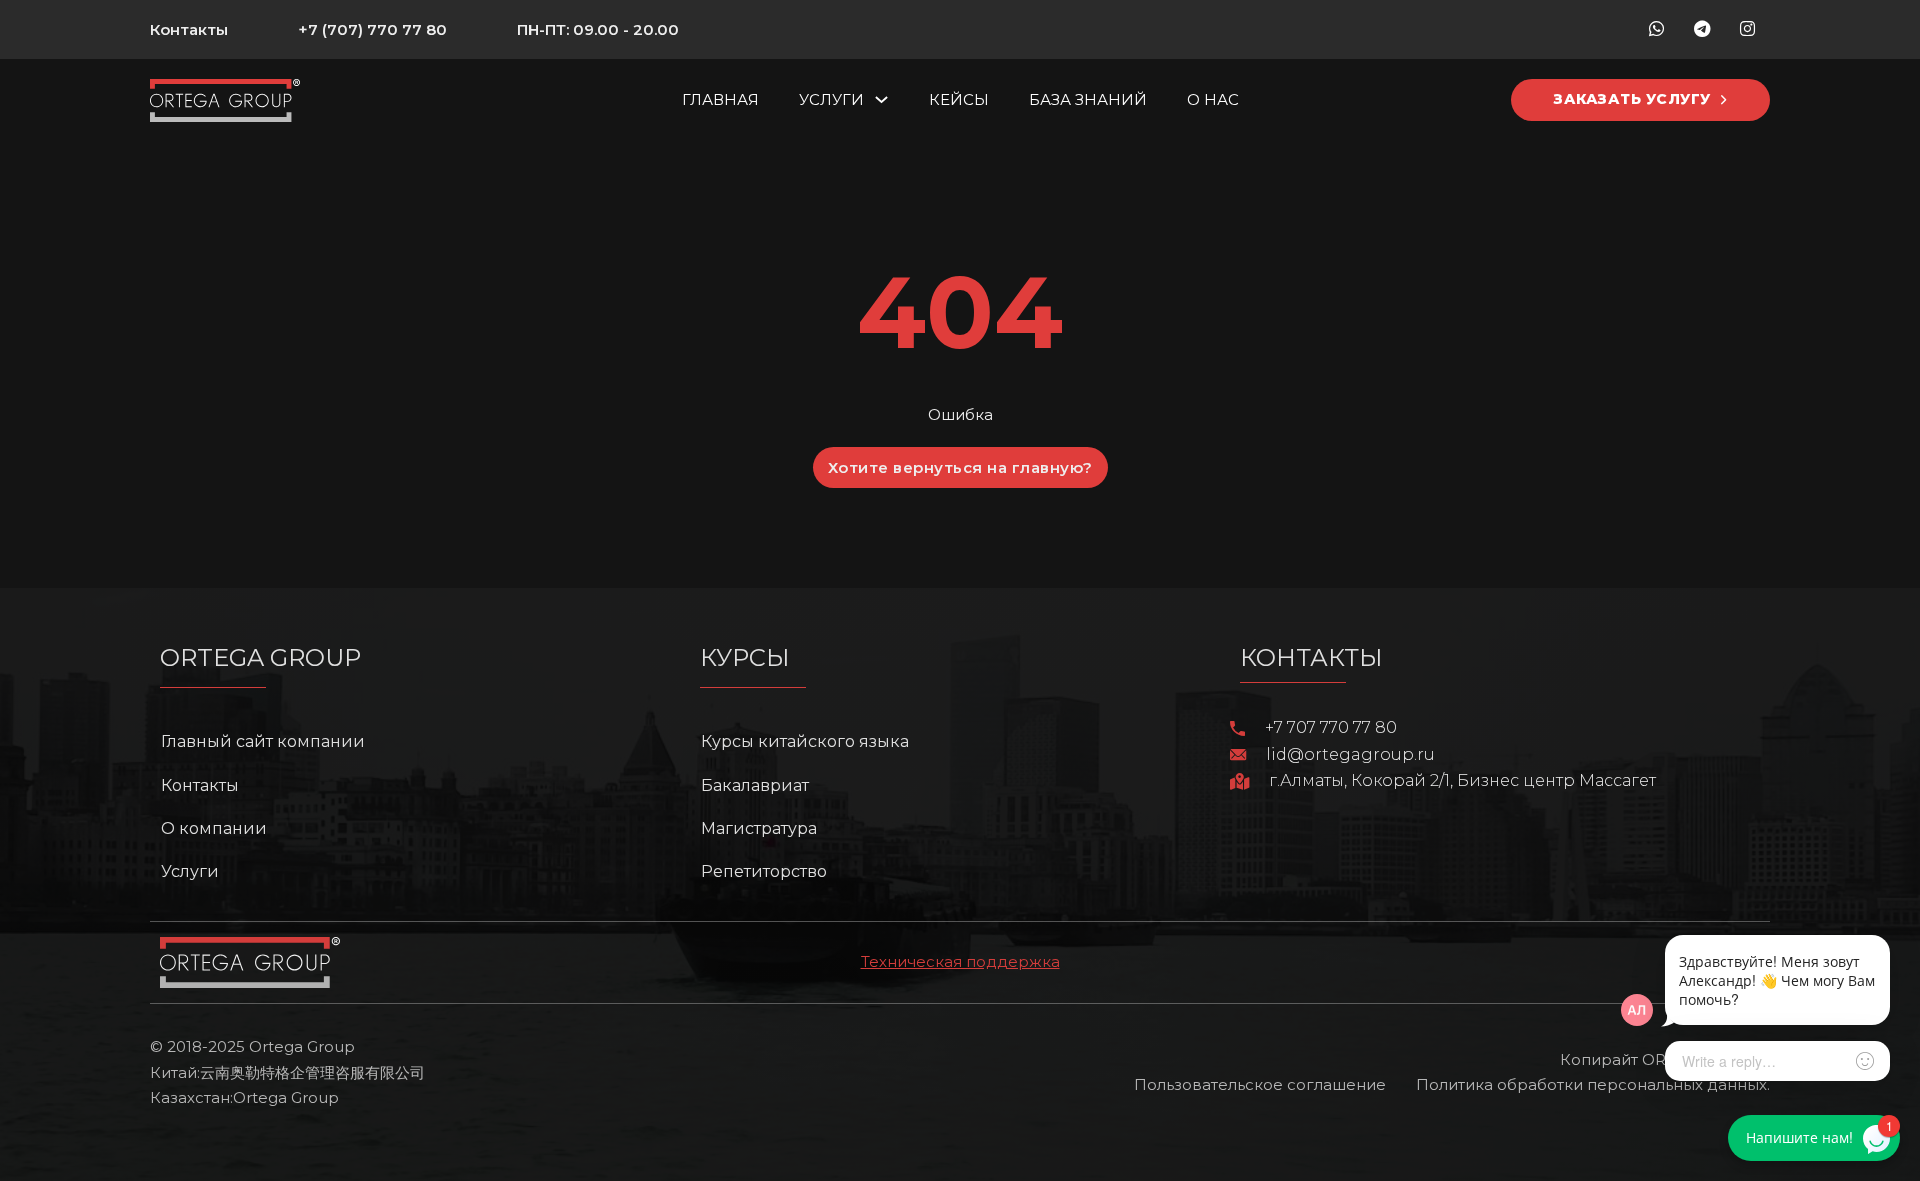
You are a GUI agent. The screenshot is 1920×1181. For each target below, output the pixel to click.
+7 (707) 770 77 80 (372, 29)
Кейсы (959, 99)
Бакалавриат (755, 785)
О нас (1213, 99)
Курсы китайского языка (805, 741)
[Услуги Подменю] (881, 99)
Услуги (831, 99)
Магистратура (759, 828)
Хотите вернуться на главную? (960, 467)
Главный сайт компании (263, 741)
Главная (720, 99)
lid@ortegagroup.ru (1350, 754)
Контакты (189, 29)
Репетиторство (764, 871)
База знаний (1088, 99)
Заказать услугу (1632, 99)
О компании (214, 828)
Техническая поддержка (960, 961)
